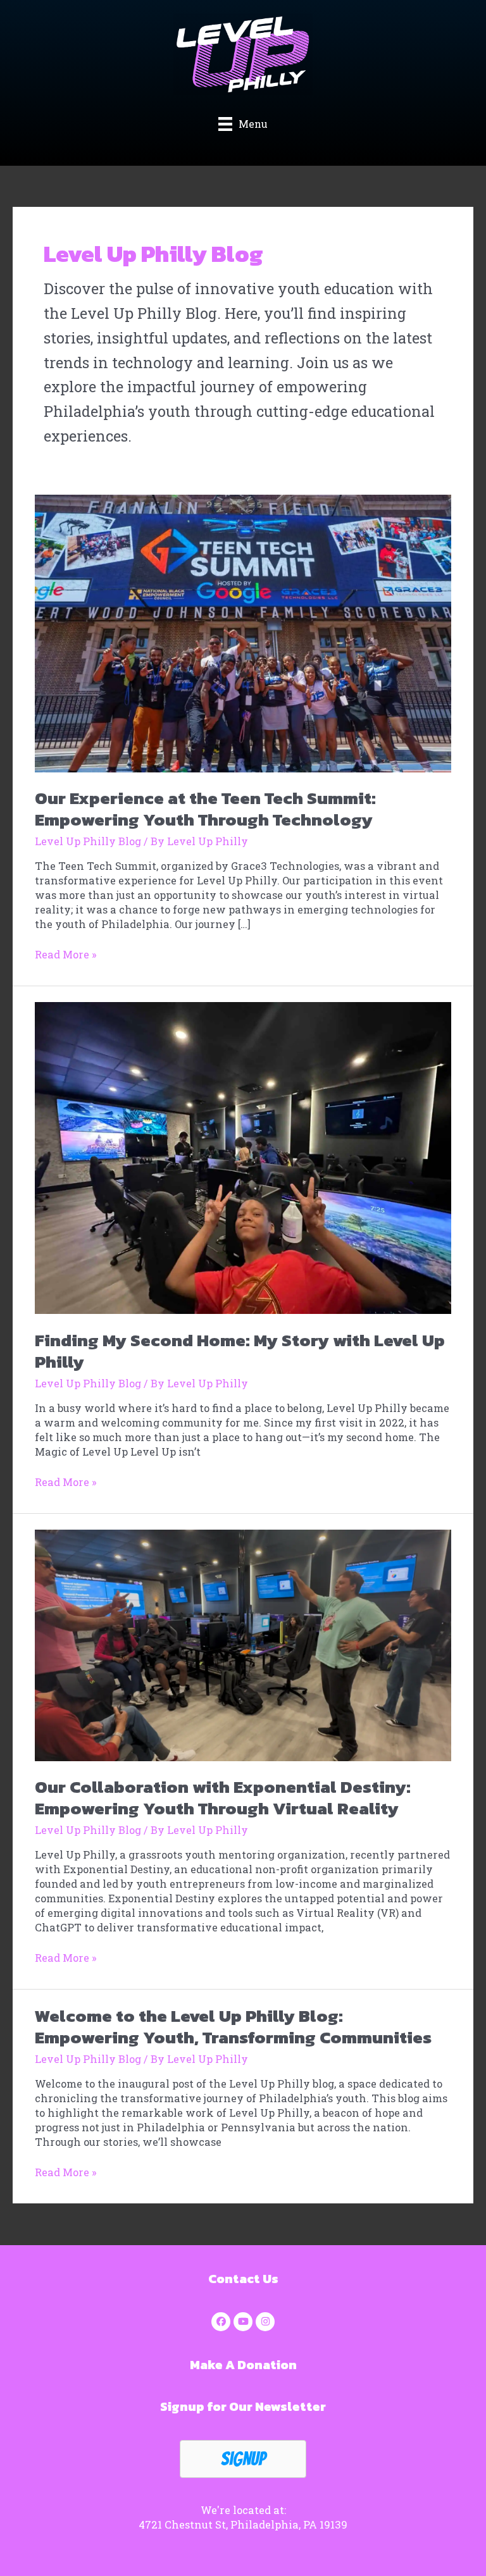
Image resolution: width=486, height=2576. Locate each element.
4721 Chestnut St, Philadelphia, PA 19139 (243, 2524)
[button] (221, 2322)
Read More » (66, 954)
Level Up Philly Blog (88, 841)
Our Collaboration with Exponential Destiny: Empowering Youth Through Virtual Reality (223, 1798)
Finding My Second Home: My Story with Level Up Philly (240, 1351)
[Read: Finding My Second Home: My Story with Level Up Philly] (243, 1157)
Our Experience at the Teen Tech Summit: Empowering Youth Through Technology (205, 809)
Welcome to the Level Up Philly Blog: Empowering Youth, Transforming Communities (233, 2027)
